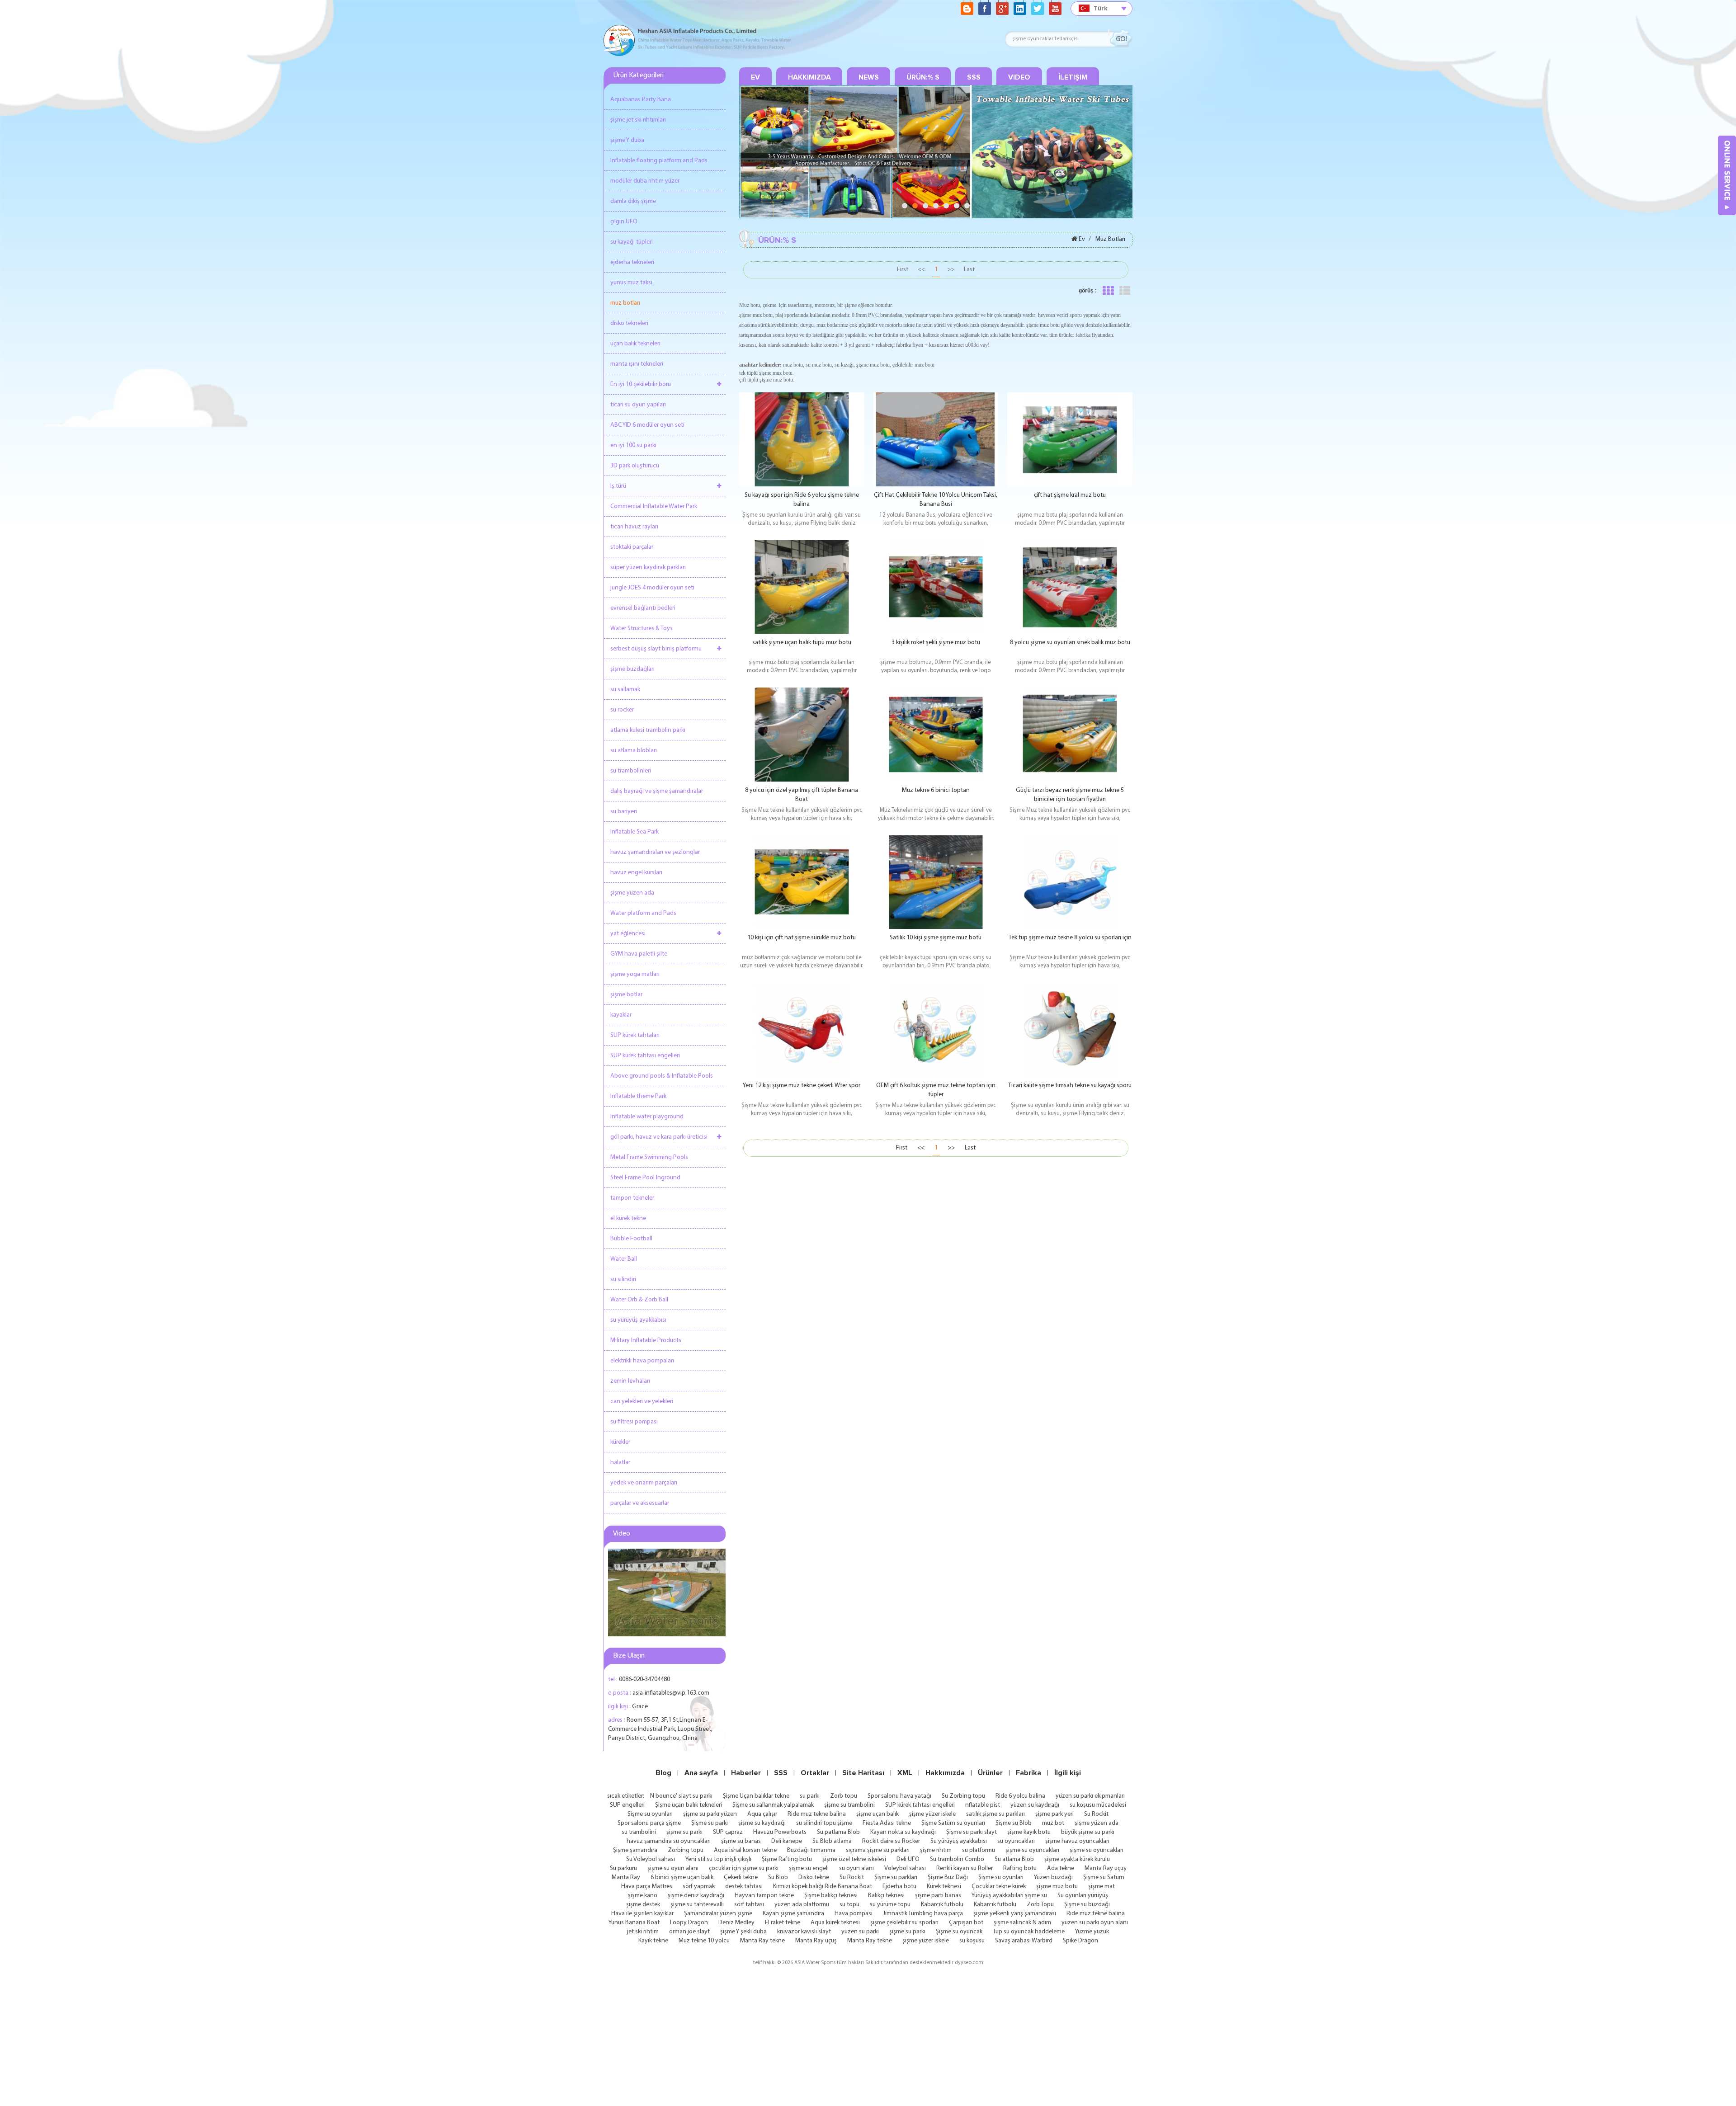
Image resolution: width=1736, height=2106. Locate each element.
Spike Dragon (1080, 1941)
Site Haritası (863, 1773)
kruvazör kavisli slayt (804, 1932)
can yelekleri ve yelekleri (642, 1402)
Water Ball (624, 1259)
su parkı (810, 1796)
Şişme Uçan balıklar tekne (756, 1796)
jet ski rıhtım (643, 1932)
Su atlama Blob (1014, 1859)
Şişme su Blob (1014, 1823)
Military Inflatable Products (646, 1340)
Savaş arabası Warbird (1024, 1941)
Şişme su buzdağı (1087, 1905)
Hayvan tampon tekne (764, 1896)
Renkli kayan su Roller (965, 1868)
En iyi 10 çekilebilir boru (641, 384)
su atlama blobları (634, 751)
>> (951, 270)
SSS (974, 77)
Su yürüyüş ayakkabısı (959, 1841)
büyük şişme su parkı (1088, 1832)
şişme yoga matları (635, 974)
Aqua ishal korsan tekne (745, 1850)
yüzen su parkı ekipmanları (1090, 1796)
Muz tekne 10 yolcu (704, 1941)
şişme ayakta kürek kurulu (1077, 1859)
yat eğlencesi (628, 934)
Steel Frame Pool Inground (645, 1178)
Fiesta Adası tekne (887, 1823)
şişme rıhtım (936, 1850)
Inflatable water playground (647, 1117)
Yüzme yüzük (1092, 1932)
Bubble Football (631, 1239)
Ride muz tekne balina (817, 1814)
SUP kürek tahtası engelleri (645, 1056)
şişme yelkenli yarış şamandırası (1015, 1914)
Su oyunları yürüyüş (1083, 1896)
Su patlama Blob (838, 1832)
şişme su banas (741, 1841)
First (903, 270)
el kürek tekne (628, 1218)
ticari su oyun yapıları (638, 405)
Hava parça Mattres (647, 1887)
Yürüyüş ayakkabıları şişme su (1009, 1896)
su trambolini (639, 1832)
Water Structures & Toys (642, 629)
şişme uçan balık (877, 1814)
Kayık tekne (653, 1941)
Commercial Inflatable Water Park (654, 506)
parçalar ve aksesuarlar (640, 1503)
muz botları (625, 303)
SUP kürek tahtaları (635, 1035)
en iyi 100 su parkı (633, 445)
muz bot (1053, 1823)
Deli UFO (908, 1859)
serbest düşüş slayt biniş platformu (656, 649)
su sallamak (625, 690)
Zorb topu (844, 1796)
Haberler (746, 1773)
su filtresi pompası (634, 1422)
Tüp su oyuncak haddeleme (1029, 1932)
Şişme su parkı (710, 1823)
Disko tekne (814, 1877)
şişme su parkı (684, 1832)
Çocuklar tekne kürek (999, 1887)
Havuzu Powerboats (780, 1832)
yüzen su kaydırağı (1035, 1805)
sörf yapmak (699, 1887)
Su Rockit (1096, 1814)
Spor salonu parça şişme (649, 1823)
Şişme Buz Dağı (948, 1877)
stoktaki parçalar (632, 547)
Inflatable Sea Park (634, 832)
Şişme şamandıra (635, 1850)
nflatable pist (983, 1805)
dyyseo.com (969, 1963)
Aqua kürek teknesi (835, 1923)
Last (969, 270)
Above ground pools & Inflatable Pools (662, 1076)
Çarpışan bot (966, 1923)
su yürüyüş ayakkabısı (638, 1320)
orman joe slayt (689, 1932)
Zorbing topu (686, 1850)
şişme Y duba (627, 140)
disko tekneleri (629, 323)
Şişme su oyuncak (959, 1932)
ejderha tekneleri (632, 262)
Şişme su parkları (896, 1877)
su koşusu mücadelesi (1098, 1805)
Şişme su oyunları (650, 1814)
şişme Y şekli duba (743, 1932)
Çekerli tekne (741, 1877)
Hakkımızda (809, 77)
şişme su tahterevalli (697, 1905)
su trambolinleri (631, 771)
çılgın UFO (624, 222)
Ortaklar (815, 1773)
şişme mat (1102, 1887)
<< (921, 270)
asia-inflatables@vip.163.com (671, 1693)
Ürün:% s (923, 77)
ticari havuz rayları (634, 527)
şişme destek (643, 1905)
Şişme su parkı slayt (972, 1832)
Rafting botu (1020, 1868)
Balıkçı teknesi (886, 1896)
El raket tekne (783, 1923)
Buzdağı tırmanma (811, 1850)
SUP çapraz (728, 1832)
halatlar (620, 1463)
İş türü (618, 486)
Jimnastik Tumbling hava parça (923, 1914)
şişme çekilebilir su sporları (904, 1923)
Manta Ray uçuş (1105, 1868)
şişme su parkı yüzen (710, 1814)
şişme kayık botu (1029, 1832)
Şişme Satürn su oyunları (953, 1823)
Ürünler (990, 1773)
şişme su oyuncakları (1032, 1850)
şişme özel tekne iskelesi (854, 1859)
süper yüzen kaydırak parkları (648, 568)
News (869, 77)
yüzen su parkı (860, 1932)
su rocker (622, 710)
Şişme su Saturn (1104, 1877)
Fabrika (1028, 1773)
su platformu (979, 1850)
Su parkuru (623, 1868)
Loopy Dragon (689, 1923)
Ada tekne (1061, 1868)
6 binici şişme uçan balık (682, 1877)
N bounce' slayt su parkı (681, 1796)
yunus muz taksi (631, 283)
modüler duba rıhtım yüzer (645, 181)
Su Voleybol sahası (651, 1859)
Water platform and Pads (643, 913)
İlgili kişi (1068, 1773)
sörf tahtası (749, 1905)
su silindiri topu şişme (824, 1823)
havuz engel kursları (636, 873)
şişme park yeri (1054, 1814)
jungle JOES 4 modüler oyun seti (652, 588)
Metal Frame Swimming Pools (649, 1157)
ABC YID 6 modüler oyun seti (647, 425)
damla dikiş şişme (633, 201)
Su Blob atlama (832, 1841)
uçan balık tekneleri (635, 344)
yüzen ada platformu (802, 1905)
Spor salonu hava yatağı (899, 1796)
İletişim (1073, 77)
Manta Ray (626, 1877)
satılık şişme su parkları (995, 1814)
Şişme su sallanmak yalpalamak (773, 1805)
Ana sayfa (701, 1773)
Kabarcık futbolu (942, 1905)
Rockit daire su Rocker (891, 1841)
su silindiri (623, 1279)
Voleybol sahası (905, 1868)
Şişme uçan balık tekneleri (689, 1805)
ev (755, 77)
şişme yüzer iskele (932, 1814)
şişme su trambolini (849, 1805)
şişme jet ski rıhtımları (638, 120)
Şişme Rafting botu (787, 1859)
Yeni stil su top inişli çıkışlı (718, 1859)
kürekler (620, 1442)
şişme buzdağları (632, 669)
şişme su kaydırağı (762, 1823)
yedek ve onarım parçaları (644, 1483)
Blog (663, 1773)
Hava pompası (854, 1914)
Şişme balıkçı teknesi (831, 1896)
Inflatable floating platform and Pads (659, 161)
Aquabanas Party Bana (641, 100)
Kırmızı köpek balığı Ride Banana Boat (823, 1887)
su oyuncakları (1016, 1841)
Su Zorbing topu (963, 1796)
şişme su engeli (809, 1868)
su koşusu (972, 1941)
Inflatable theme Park (638, 1096)
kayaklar (621, 1015)
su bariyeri (624, 812)
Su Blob (778, 1877)
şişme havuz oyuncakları (1077, 1841)
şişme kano (643, 1896)
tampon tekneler (632, 1198)
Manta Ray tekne (762, 1941)
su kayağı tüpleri (632, 242)
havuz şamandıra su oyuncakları (669, 1841)
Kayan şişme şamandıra (793, 1914)
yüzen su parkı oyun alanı (1095, 1923)
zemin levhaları (630, 1381)
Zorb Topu (1040, 1905)
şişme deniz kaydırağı (696, 1896)
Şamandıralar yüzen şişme (718, 1914)
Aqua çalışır (762, 1814)
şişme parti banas (938, 1896)
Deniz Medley (736, 1923)
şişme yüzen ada (632, 893)
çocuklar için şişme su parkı (744, 1868)
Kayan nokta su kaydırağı (903, 1832)
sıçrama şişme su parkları (878, 1850)
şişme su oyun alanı (673, 1868)
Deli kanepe (787, 1841)
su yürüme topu (890, 1905)
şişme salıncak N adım (1022, 1923)
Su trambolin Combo (957, 1859)
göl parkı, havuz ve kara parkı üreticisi (659, 1137)
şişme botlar (626, 995)
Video (1019, 77)
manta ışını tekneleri (637, 364)
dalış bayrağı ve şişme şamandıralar (657, 791)
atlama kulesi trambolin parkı (648, 730)
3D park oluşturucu (635, 466)
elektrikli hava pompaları (642, 1361)
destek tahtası (744, 1887)
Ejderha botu (899, 1887)
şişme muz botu (1057, 1887)
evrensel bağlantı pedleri (643, 608)
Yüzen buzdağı (1053, 1877)
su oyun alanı (856, 1868)
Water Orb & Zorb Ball (639, 1300)
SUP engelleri (627, 1805)
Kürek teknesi (944, 1887)
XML (905, 1773)
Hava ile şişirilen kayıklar (642, 1914)
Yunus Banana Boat (634, 1923)
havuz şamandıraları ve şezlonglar (655, 852)
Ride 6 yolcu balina (1020, 1796)
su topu (849, 1905)
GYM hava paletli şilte (639, 954)
